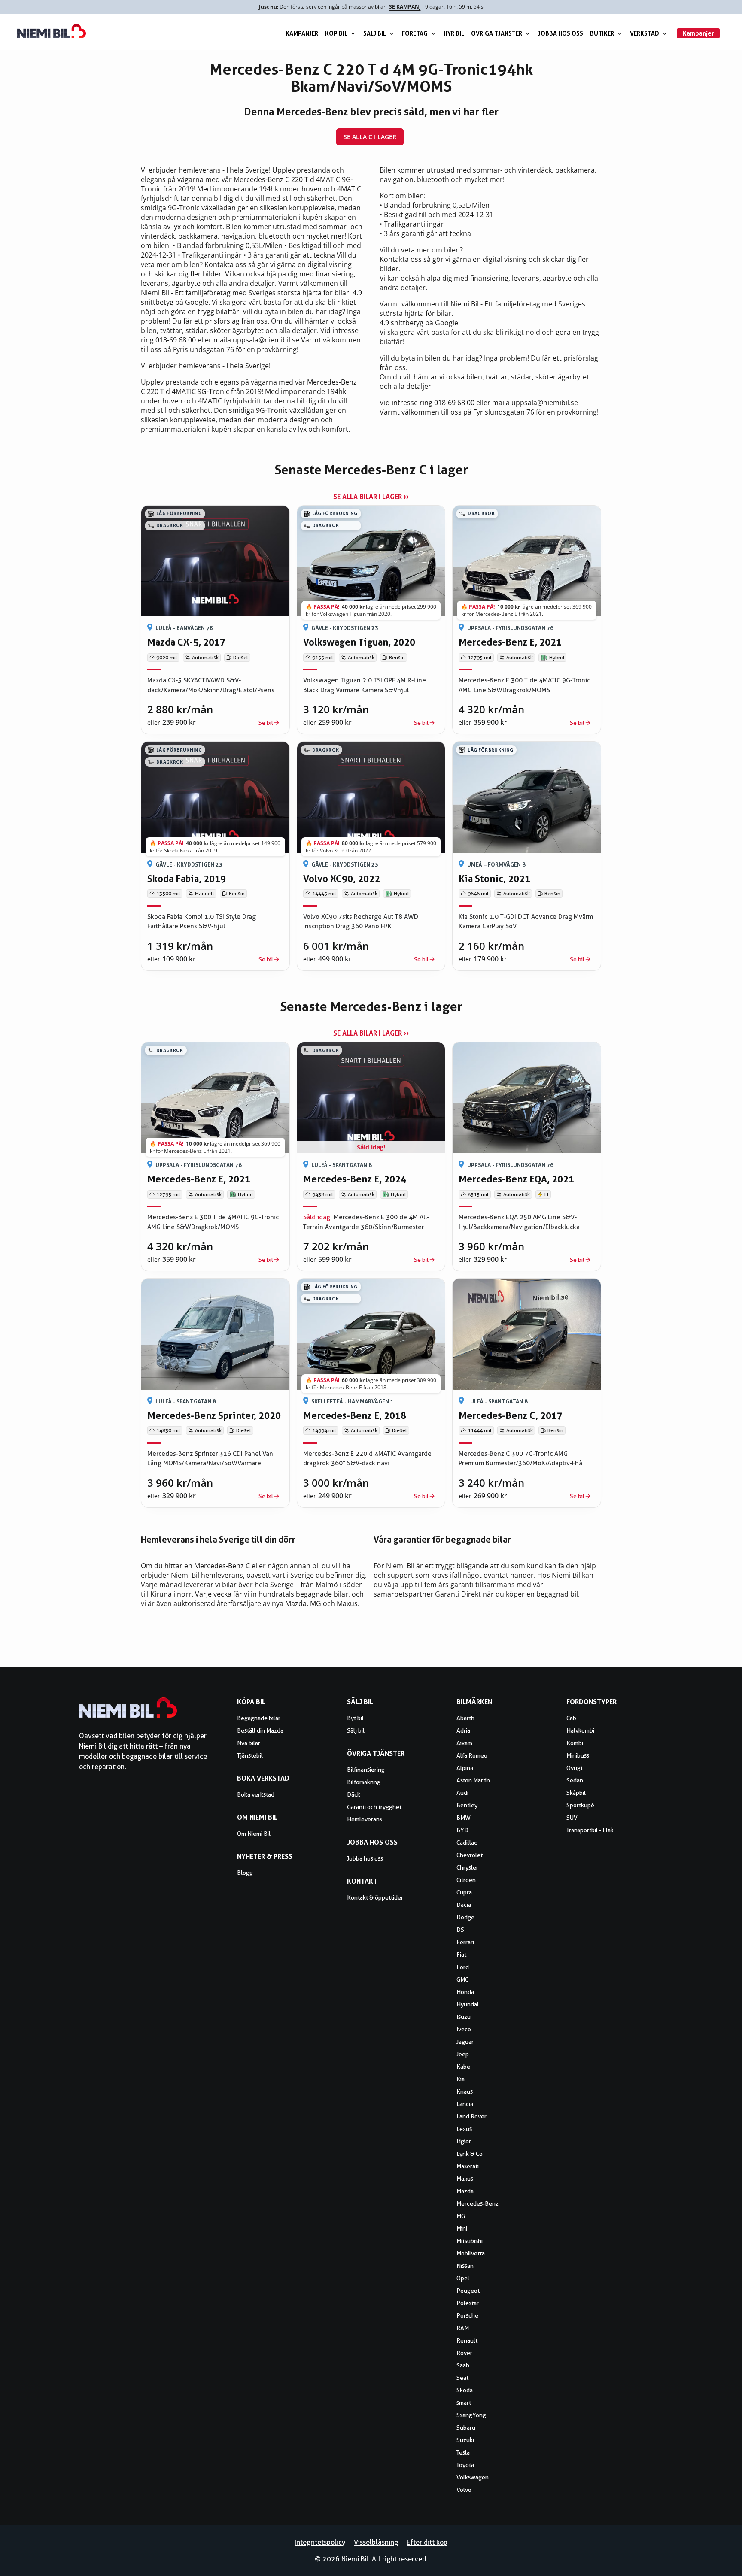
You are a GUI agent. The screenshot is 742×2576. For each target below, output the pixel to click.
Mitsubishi (470, 2241)
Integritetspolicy (320, 2542)
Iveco (464, 2029)
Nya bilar (249, 1743)
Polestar (468, 2303)
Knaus (465, 2091)
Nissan (465, 2266)
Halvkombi (580, 1730)
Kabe (463, 2067)
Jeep (463, 2054)
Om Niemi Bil (254, 1834)
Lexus (464, 2129)
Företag (415, 33)
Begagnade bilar (259, 1718)
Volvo (464, 2490)
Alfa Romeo (472, 1755)
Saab (463, 2365)
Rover (464, 2353)
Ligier (464, 2141)
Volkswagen (473, 2477)
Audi (462, 1793)
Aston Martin (473, 1780)
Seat (462, 2378)
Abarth (465, 1718)
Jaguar (465, 2042)
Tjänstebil (250, 1755)
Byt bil (355, 1718)
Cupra (464, 1892)
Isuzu (464, 2017)
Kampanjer (302, 33)
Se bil (266, 723)
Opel (463, 2278)
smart (464, 2403)
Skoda (465, 2390)
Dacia (464, 1905)
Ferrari (465, 1942)
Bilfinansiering (366, 1770)
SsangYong (471, 2415)
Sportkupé (580, 1805)
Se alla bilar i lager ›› (371, 497)
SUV (572, 1818)
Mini (462, 2228)
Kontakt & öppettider (375, 1897)
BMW (464, 1818)
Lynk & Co (470, 2154)
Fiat (461, 1955)
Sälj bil (375, 33)
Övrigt (575, 1768)
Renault (467, 2340)
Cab (571, 1718)
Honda (465, 1992)
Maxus (465, 2179)
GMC (462, 1979)
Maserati (468, 2166)
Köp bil (336, 33)
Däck (354, 1794)
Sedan (575, 1780)
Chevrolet (470, 1855)
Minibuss (578, 1755)
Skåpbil (576, 1793)
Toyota (465, 2465)
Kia (461, 2079)
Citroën (466, 1880)
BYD (462, 1830)
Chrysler (467, 1867)
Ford (463, 1967)
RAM (463, 2328)
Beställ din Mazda (260, 1730)
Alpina (465, 1768)
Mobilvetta (471, 2253)
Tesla (463, 2452)
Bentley (467, 1805)
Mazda (465, 2191)
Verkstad (645, 33)
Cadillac (467, 1843)
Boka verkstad (256, 1794)
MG (461, 2216)
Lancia (465, 2104)
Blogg (245, 1873)
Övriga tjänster (497, 33)
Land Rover (471, 2116)
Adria (463, 1730)
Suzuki (465, 2440)
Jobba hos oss (561, 33)
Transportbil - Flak (590, 1830)
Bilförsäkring (364, 1782)
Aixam (464, 1743)
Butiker (602, 33)
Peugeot (468, 2291)
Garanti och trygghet (374, 1807)
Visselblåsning (376, 2542)
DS (460, 1930)
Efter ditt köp (427, 2542)
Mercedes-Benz (477, 2203)
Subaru (466, 2428)
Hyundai (467, 2004)
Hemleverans (365, 1819)
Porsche (467, 2315)
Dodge (465, 1917)
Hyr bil (454, 33)
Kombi (575, 1743)
